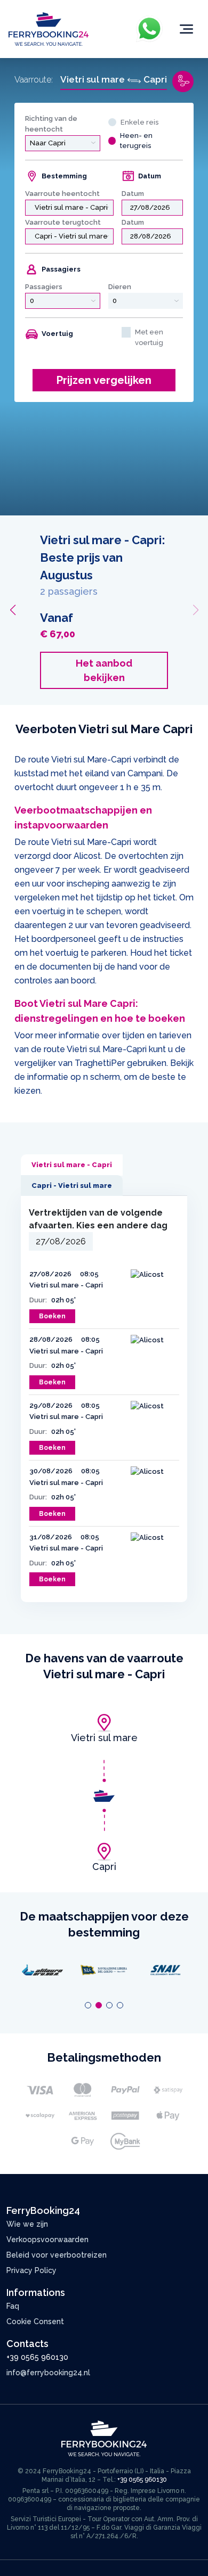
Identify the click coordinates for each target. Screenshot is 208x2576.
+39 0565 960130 (37, 2357)
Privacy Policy (31, 2270)
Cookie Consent (35, 2321)
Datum (133, 194)
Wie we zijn (27, 2224)
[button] (13, 610)
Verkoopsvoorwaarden (47, 2239)
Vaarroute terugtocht (63, 222)
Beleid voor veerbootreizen (57, 2255)
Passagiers (44, 287)
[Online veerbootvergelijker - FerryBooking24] (49, 28)
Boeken (52, 1316)
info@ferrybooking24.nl (48, 2373)
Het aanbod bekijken (125, 670)
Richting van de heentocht (51, 124)
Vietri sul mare (104, 1738)
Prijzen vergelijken (104, 380)
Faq (13, 2306)
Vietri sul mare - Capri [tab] (72, 1165)
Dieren (120, 287)
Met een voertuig (149, 337)
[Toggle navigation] (186, 29)
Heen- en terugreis (136, 141)
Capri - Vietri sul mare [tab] (72, 1186)
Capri (104, 1867)
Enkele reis (139, 122)
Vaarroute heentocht (62, 194)
